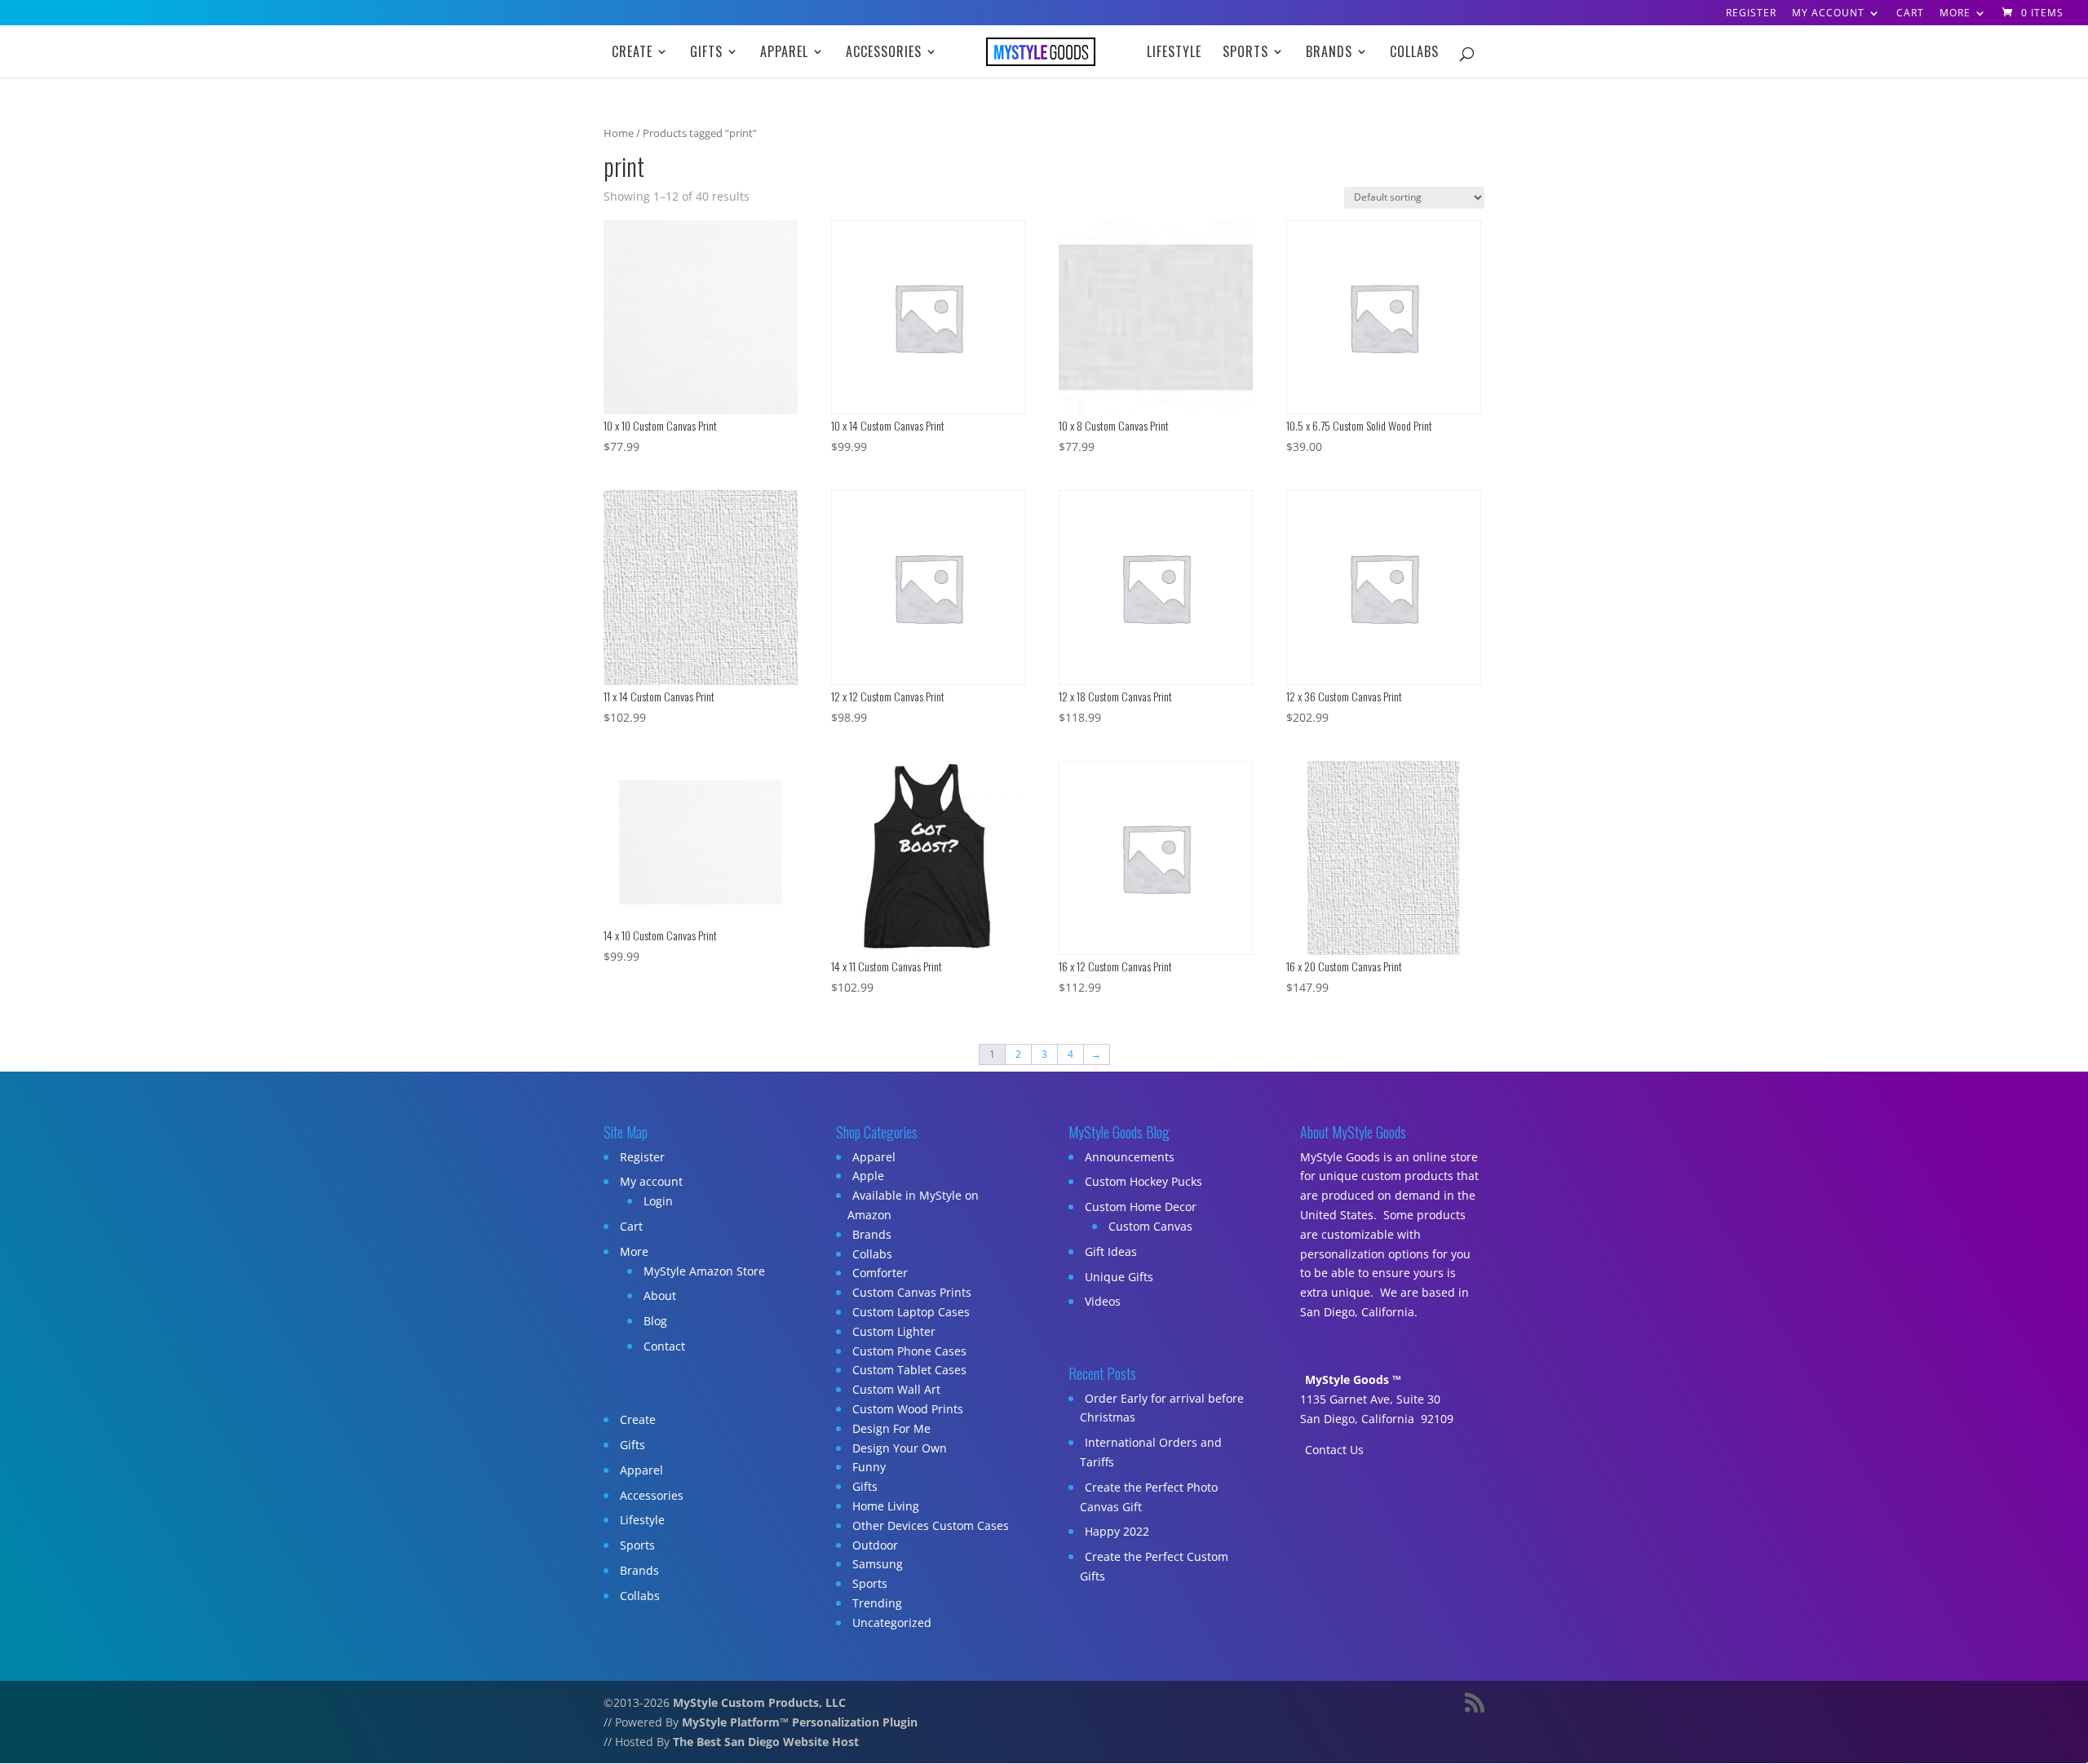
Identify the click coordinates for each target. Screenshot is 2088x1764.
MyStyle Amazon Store (704, 1271)
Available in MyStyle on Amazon (913, 1205)
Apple (868, 1176)
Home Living (886, 1506)
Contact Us (1334, 1450)
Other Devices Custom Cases (931, 1525)
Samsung (878, 1564)
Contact (664, 1346)
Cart (1910, 14)
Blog (655, 1321)
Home (619, 133)
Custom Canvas (1150, 1226)
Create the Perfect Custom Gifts (1154, 1566)
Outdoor (875, 1545)
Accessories (884, 53)
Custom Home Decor (1141, 1207)
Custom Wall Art (896, 1389)
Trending (877, 1603)
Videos (1103, 1301)
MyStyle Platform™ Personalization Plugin (800, 1722)
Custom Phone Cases (909, 1351)
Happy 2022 (1117, 1531)
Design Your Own (900, 1448)
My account (1828, 14)
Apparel (784, 53)
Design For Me (891, 1428)
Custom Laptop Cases (911, 1312)
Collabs (1414, 53)
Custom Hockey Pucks (1144, 1181)
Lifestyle (1174, 53)
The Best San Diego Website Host (766, 1742)
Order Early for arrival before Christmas (1162, 1408)
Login (658, 1201)
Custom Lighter (894, 1331)
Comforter (880, 1273)
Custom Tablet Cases (909, 1370)
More (1955, 14)
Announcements (1130, 1157)
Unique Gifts (1119, 1277)
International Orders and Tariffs (1151, 1452)
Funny (869, 1467)
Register (1751, 14)
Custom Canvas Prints (912, 1292)
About (660, 1295)
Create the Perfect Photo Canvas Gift (1149, 1497)
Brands (1329, 53)
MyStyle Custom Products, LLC (759, 1702)
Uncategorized (892, 1623)
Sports (1245, 53)
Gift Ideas (1111, 1251)
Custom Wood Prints (908, 1409)
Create (632, 53)
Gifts (706, 53)
